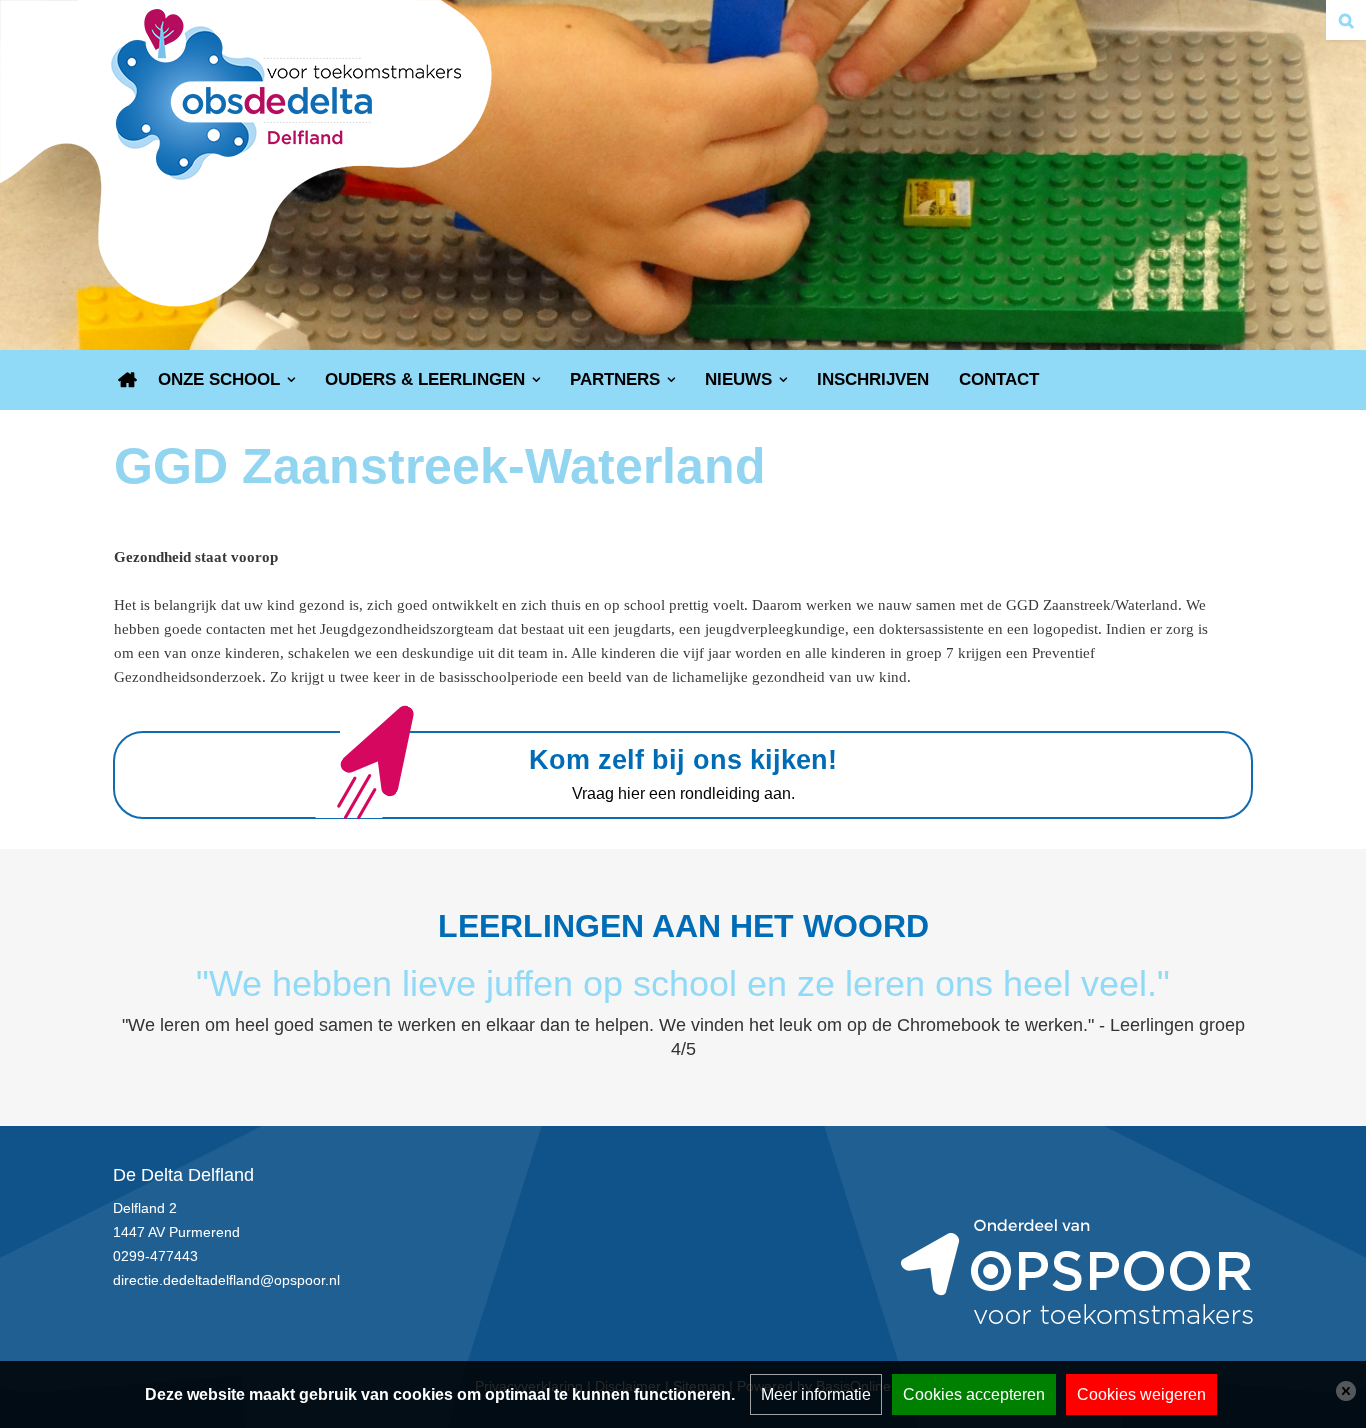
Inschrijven (873, 379)
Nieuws (738, 379)
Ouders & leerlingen (425, 379)
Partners (615, 379)
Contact (999, 379)
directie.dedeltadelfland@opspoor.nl (226, 1280)
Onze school (219, 379)
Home (128, 380)
